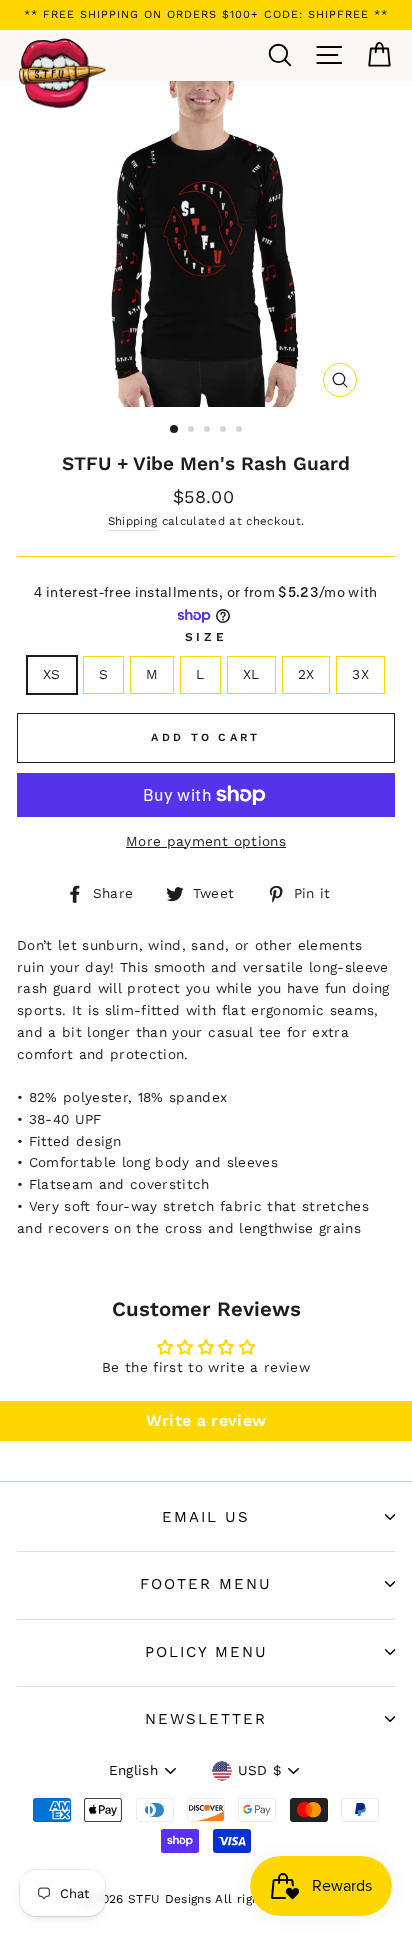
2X (306, 674)
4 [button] (225, 431)
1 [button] (175, 430)
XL (251, 674)
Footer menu (206, 1584)
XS (52, 674)
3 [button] (209, 431)
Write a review (206, 1420)
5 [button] (241, 431)
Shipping (133, 521)
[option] (206, 15)
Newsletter (206, 1719)
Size (206, 637)
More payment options (206, 841)
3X (360, 674)
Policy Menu (206, 1652)
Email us (206, 1517)
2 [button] (193, 431)
